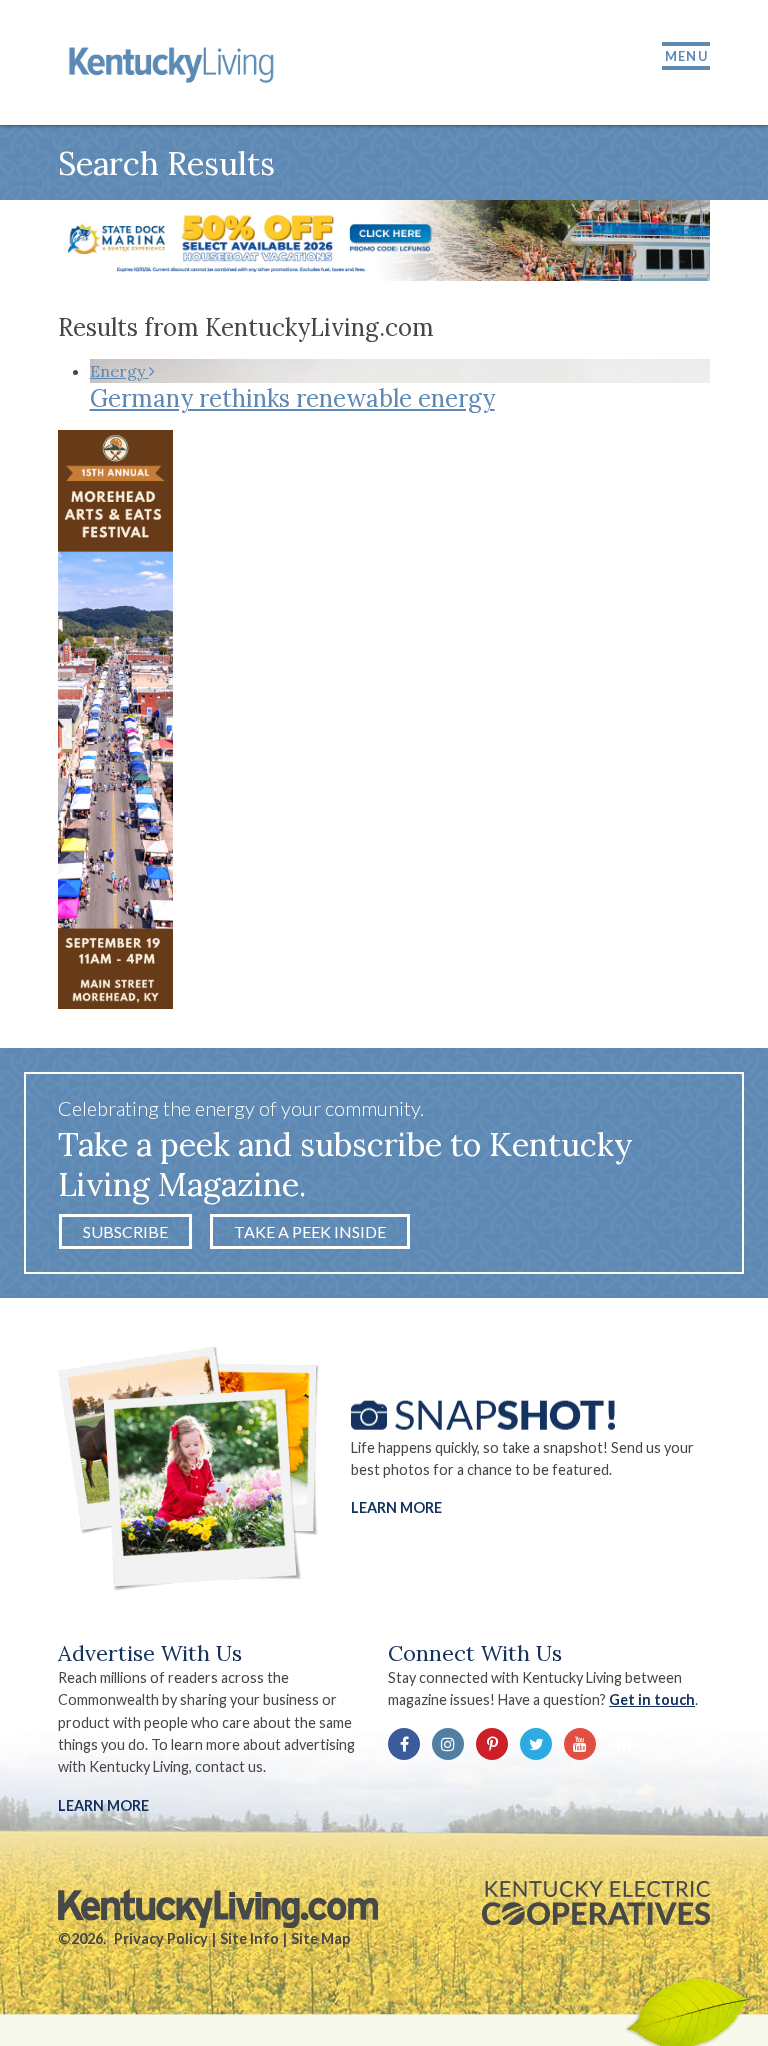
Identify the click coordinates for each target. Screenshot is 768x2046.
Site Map (320, 1938)
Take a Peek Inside (310, 1231)
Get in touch (652, 1699)
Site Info (249, 1938)
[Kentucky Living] (174, 62)
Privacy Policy (161, 1938)
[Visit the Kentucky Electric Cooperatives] (596, 1903)
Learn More (396, 1507)
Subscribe (125, 1231)
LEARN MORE (103, 1805)
